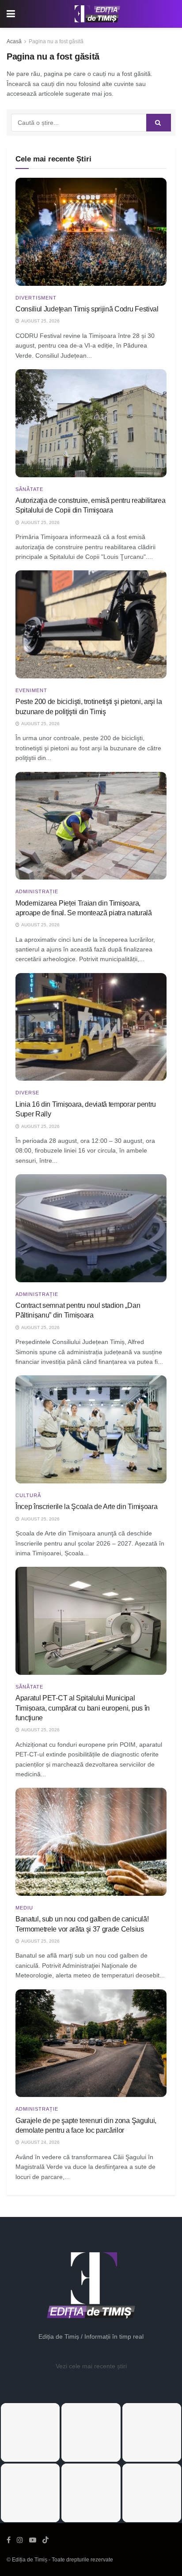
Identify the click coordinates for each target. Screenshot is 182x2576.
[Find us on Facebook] (9, 2540)
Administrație (37, 892)
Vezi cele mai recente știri (91, 2366)
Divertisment (36, 298)
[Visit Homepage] (98, 14)
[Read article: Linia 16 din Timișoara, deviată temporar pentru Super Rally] (91, 1027)
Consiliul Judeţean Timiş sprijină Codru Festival (87, 309)
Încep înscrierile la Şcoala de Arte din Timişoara (86, 1507)
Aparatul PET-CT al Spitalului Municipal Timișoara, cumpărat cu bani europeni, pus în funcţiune (83, 1708)
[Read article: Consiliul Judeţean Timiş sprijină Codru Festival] (91, 232)
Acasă (14, 41)
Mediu (24, 1908)
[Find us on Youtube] (33, 2540)
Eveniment (31, 691)
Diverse (27, 1093)
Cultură (28, 1496)
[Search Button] (159, 123)
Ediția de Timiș (30, 2560)
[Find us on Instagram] (20, 2540)
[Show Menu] (11, 14)
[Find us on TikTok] (45, 2540)
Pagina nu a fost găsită (56, 41)
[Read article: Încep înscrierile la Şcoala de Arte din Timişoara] (91, 1429)
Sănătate (29, 489)
